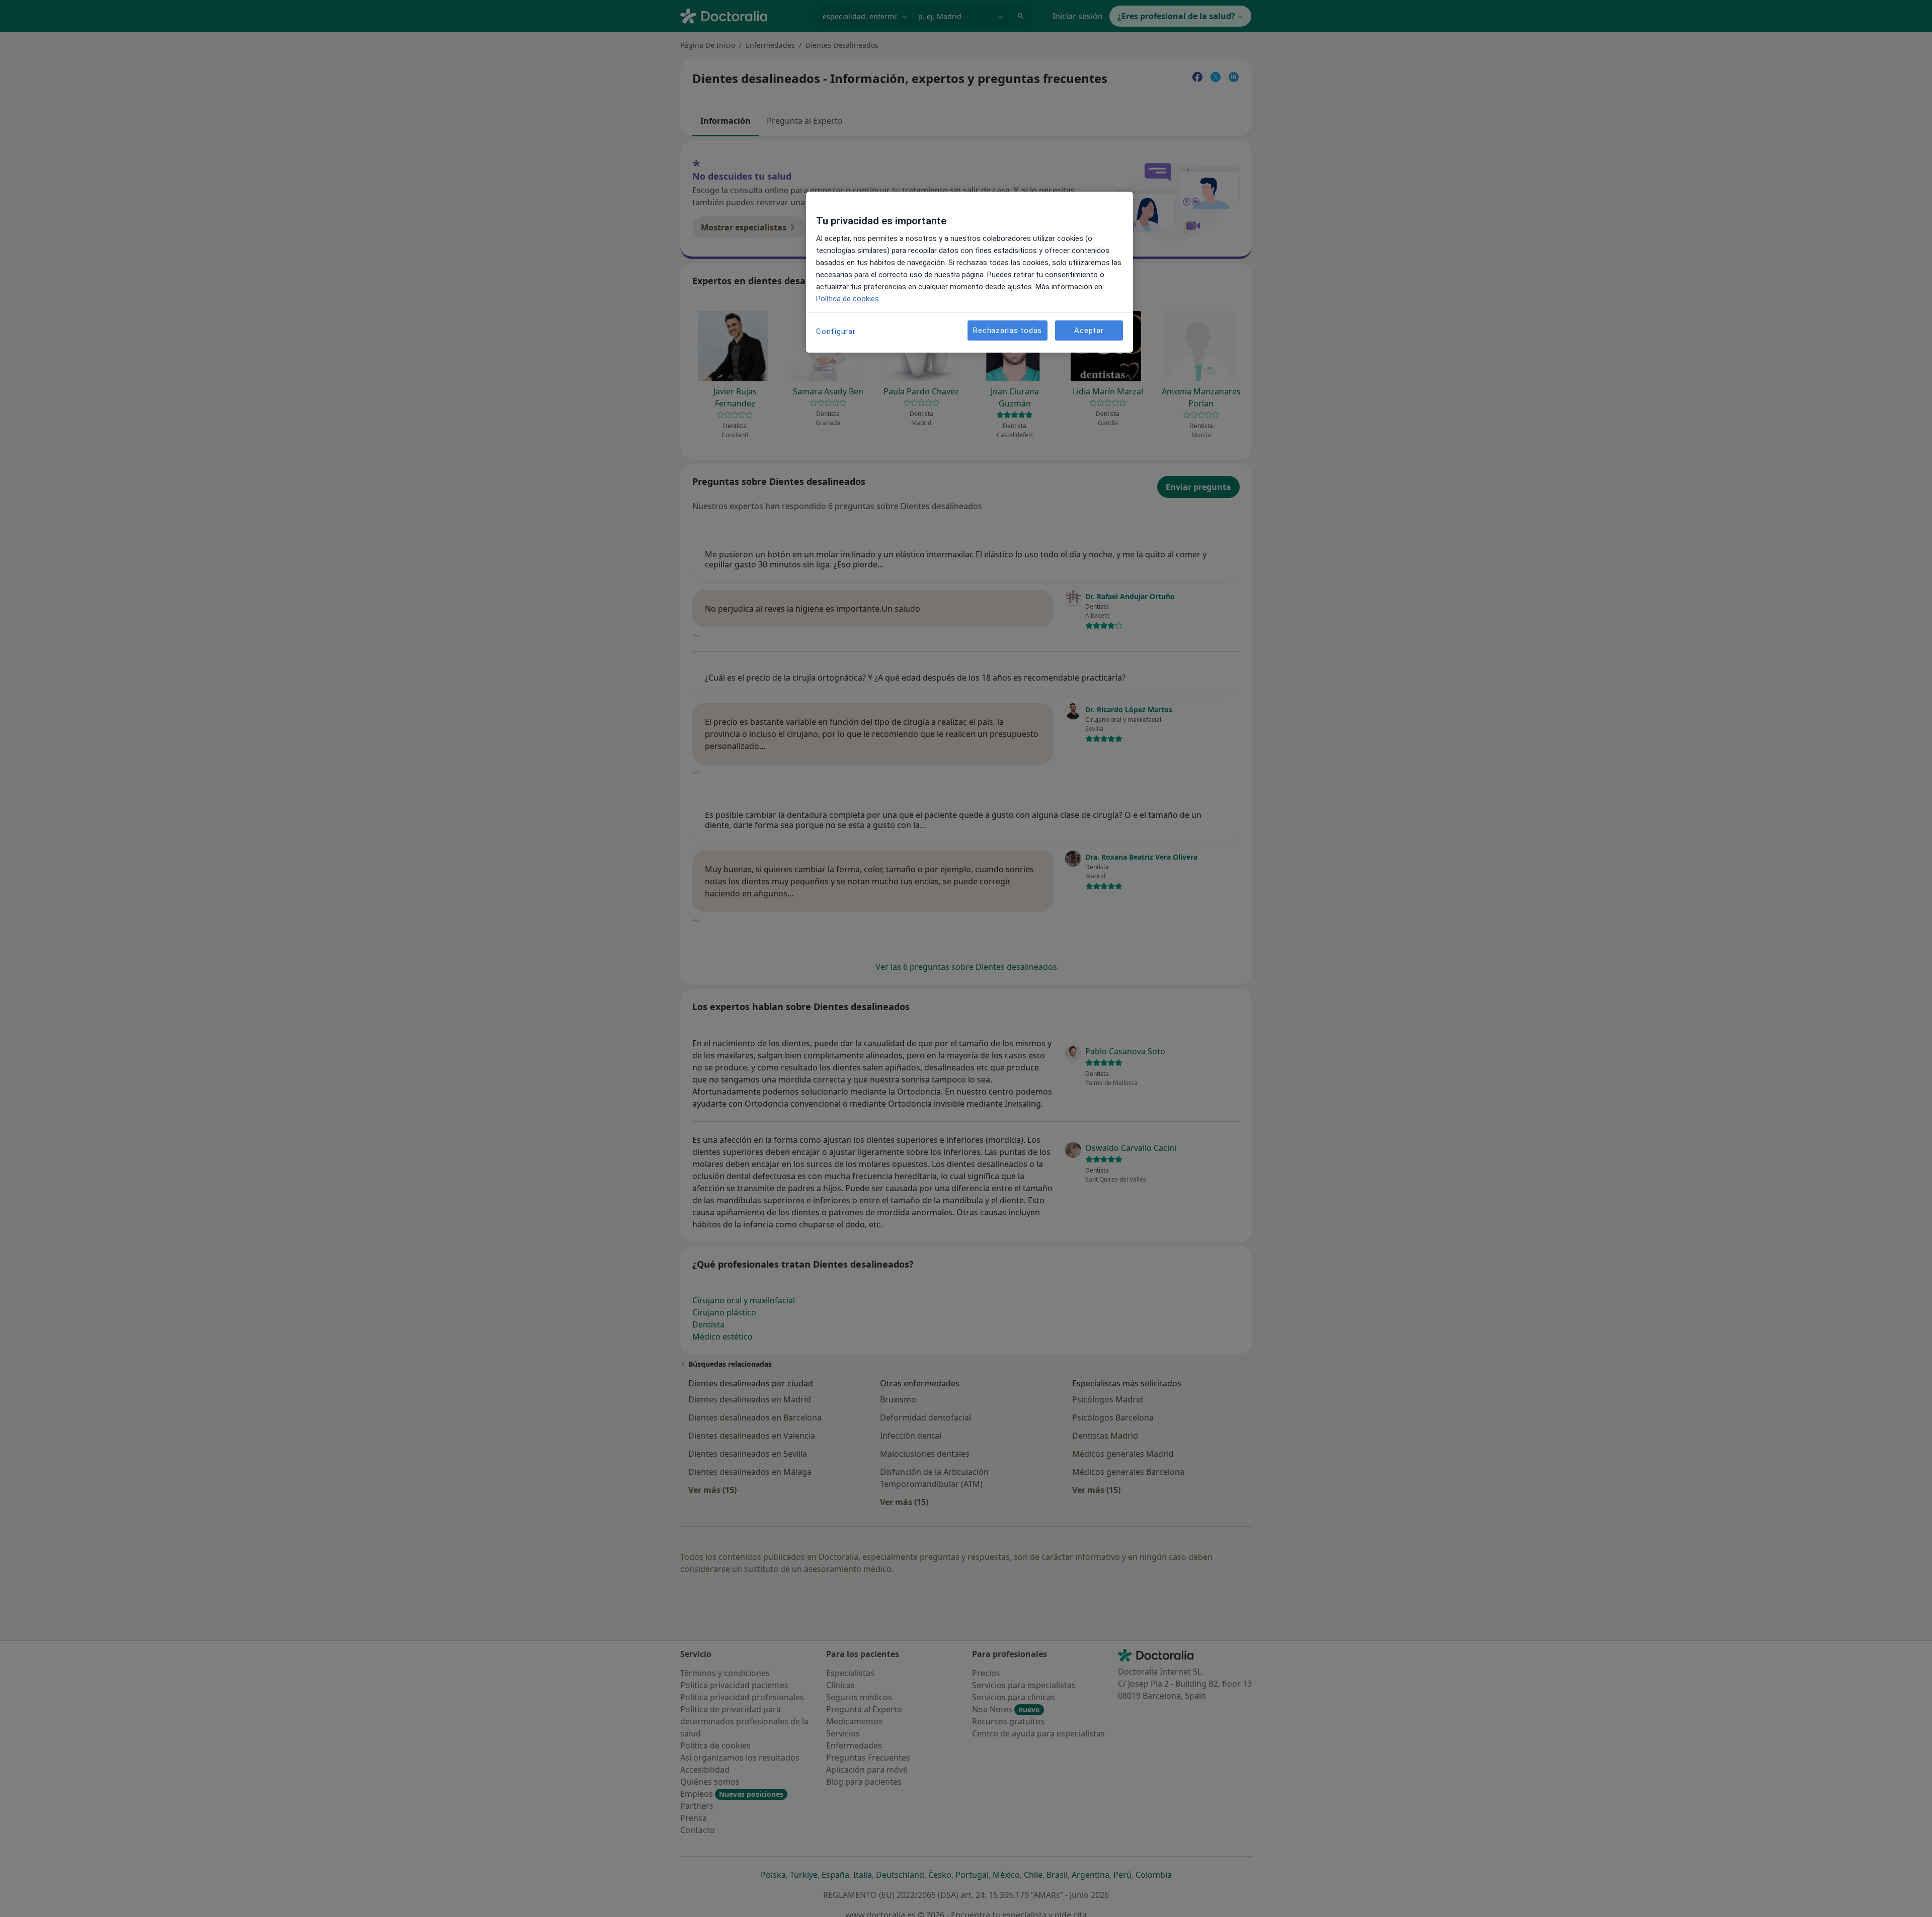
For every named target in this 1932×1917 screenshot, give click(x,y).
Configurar (836, 331)
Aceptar (1089, 330)
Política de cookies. (848, 299)
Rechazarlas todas (1008, 330)
